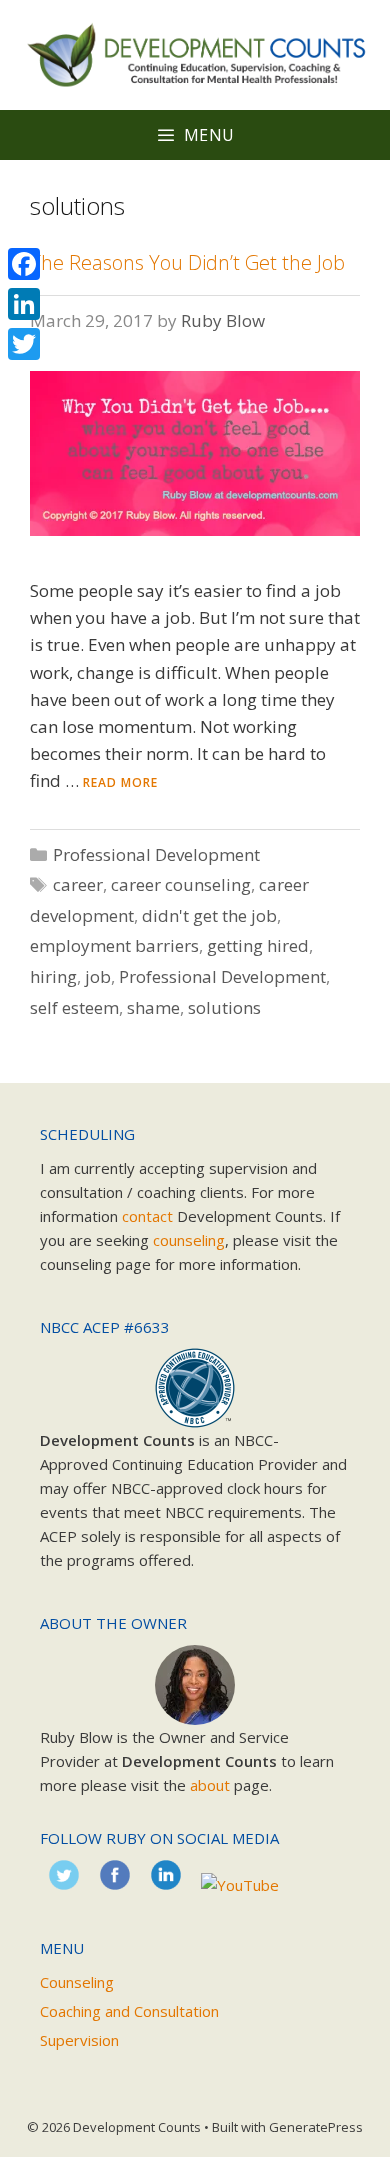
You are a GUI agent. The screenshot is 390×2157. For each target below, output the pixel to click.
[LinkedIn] (24, 304)
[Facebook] (24, 264)
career (78, 884)
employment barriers (114, 945)
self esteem (74, 1007)
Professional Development (156, 854)
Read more (120, 782)
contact (147, 1216)
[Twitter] (24, 344)
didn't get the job (209, 915)
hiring (53, 976)
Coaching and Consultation (129, 2011)
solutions (224, 1007)
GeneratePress (316, 2127)
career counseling (181, 884)
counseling (189, 1240)
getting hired (258, 945)
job (98, 976)
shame (153, 1007)
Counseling (77, 1982)
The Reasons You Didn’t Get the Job (187, 262)
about (210, 1785)
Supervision (79, 2040)
